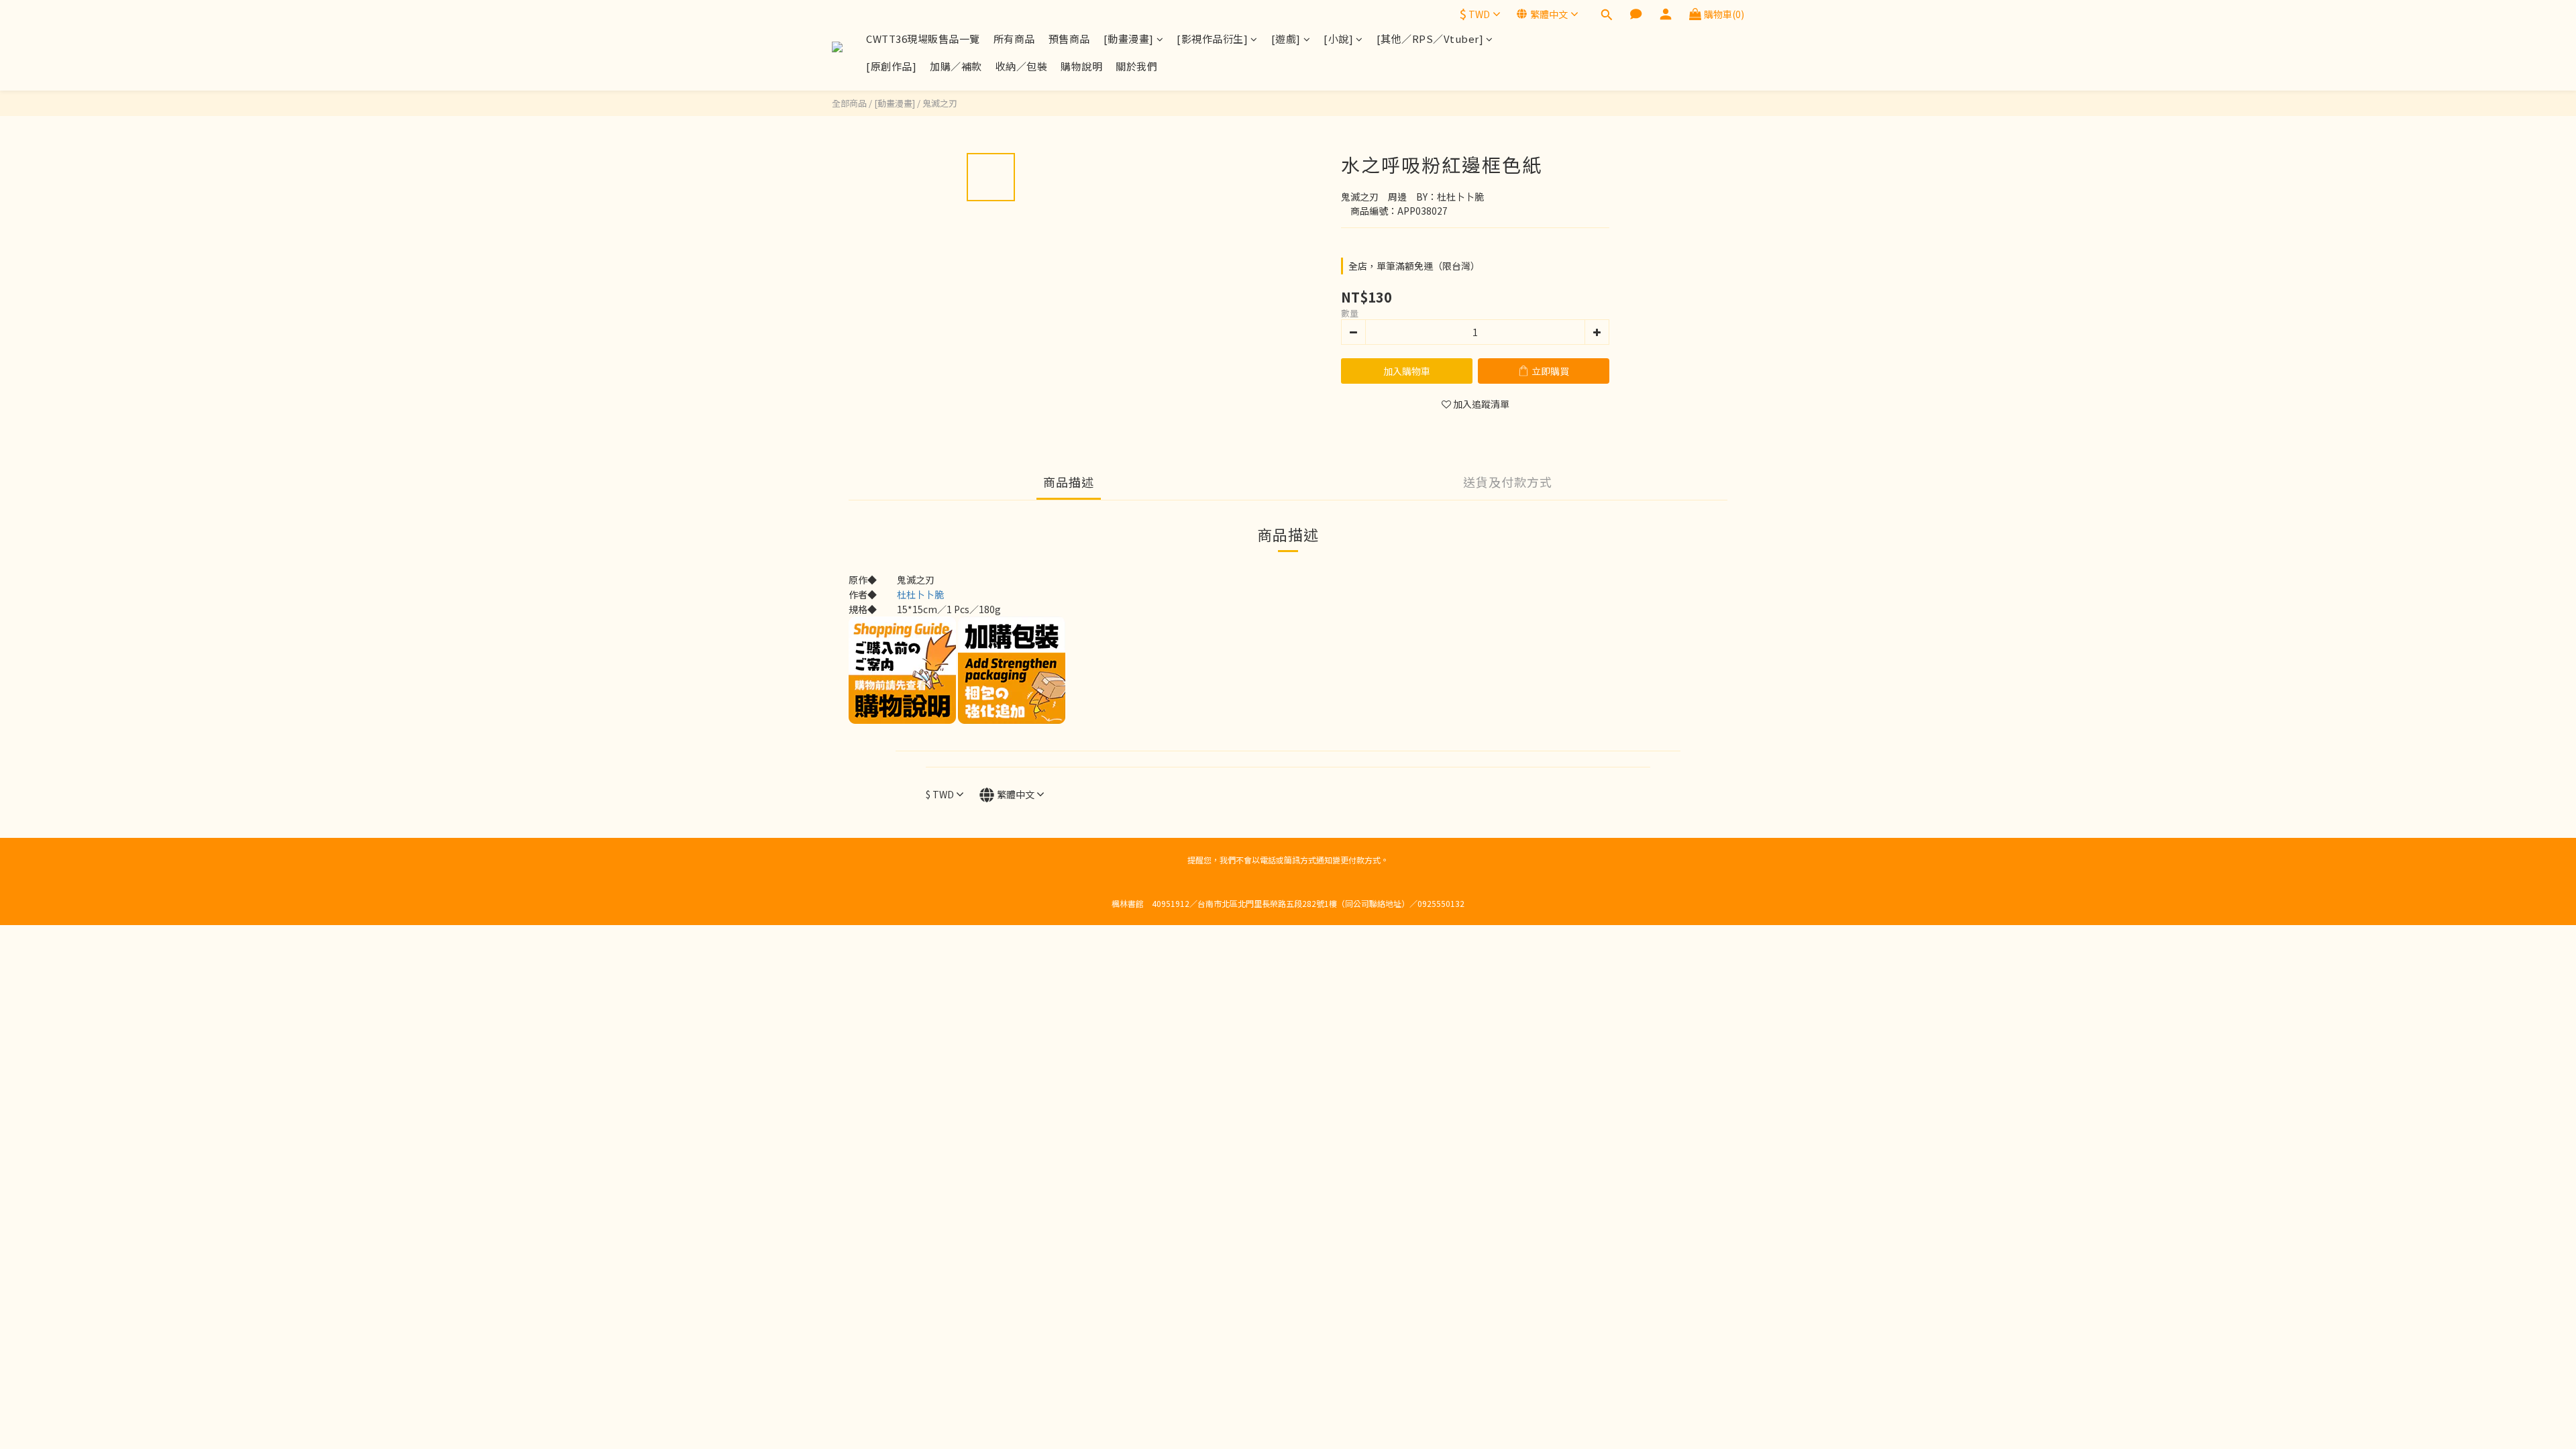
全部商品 (849, 103)
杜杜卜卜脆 (920, 594)
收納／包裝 (1022, 66)
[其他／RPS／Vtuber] (1430, 39)
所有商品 (1014, 39)
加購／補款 (956, 66)
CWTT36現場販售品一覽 (923, 39)
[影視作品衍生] (1212, 39)
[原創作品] (891, 66)
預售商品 (1069, 39)
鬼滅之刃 (940, 103)
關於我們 (1136, 66)
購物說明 (1081, 66)
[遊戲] (1286, 39)
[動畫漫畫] (1129, 39)
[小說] (1338, 39)
